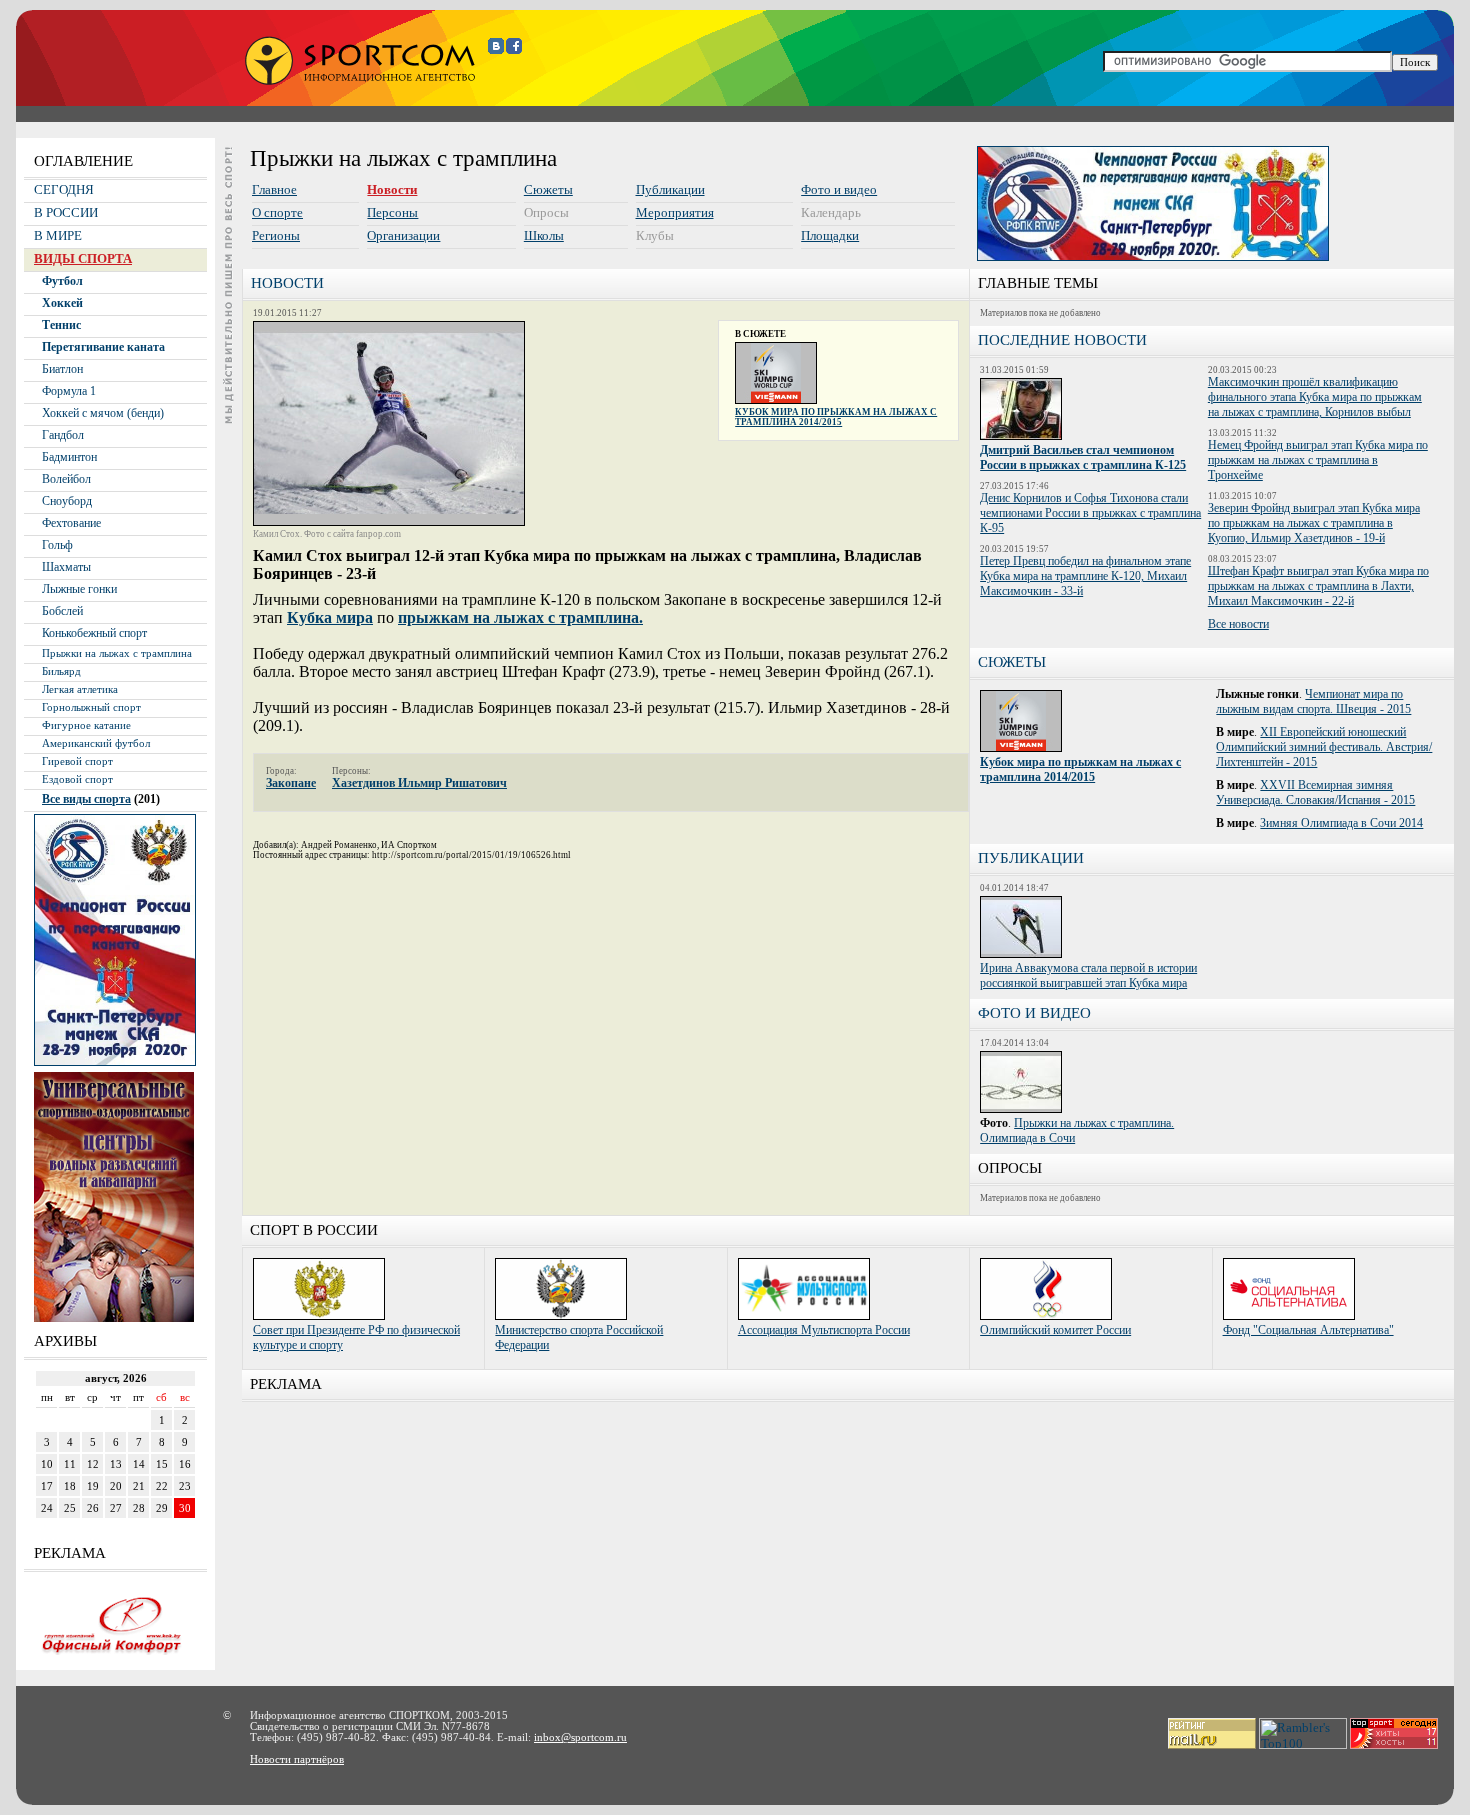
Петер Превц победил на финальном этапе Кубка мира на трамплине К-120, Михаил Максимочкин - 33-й (1085, 576)
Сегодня (64, 189)
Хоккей (62, 303)
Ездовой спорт (77, 779)
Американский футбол (96, 743)
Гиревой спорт (77, 761)
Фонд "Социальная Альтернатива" (1308, 1330)
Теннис (61, 325)
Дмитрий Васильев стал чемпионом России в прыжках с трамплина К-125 (1083, 457)
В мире (58, 235)
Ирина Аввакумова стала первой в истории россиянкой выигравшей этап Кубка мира (1088, 975)
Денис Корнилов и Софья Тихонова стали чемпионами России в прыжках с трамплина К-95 (1090, 513)
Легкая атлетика (80, 689)
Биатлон (62, 369)
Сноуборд (67, 501)
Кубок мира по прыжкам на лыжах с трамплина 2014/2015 (836, 417)
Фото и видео (839, 189)
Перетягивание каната (103, 347)
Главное (274, 189)
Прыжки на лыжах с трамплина (117, 653)
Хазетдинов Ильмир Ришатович (419, 783)
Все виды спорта (86, 799)
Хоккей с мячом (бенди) (103, 413)
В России (66, 212)
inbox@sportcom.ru (580, 1737)
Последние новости (1062, 340)
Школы (544, 235)
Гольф (57, 545)
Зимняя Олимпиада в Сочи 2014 (1341, 823)
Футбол (62, 281)
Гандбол (63, 435)
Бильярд (61, 671)
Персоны (392, 212)
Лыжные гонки (79, 589)
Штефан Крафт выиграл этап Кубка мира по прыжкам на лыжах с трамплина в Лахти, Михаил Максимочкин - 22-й (1318, 586)
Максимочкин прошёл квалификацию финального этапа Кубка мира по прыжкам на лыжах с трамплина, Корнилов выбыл (1315, 397)
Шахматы (66, 567)
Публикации (670, 189)
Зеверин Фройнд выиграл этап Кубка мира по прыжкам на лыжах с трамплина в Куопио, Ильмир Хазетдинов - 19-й (1314, 523)
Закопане (291, 783)
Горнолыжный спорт (91, 707)
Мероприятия (675, 212)
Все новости (1238, 624)
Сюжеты (548, 189)
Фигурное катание (86, 725)
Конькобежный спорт (94, 633)
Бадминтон (69, 457)
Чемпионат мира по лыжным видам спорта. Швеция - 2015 (1313, 701)
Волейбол (66, 479)
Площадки (830, 235)
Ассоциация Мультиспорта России (824, 1330)
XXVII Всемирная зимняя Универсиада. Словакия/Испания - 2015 (1315, 792)
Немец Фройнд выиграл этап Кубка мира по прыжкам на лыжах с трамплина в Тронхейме (1318, 460)
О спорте (277, 212)
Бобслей (62, 611)
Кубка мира (330, 617)
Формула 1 (69, 391)
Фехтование (71, 523)
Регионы (276, 235)
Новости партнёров (297, 1759)
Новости (392, 189)
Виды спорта (83, 258)
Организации (403, 235)
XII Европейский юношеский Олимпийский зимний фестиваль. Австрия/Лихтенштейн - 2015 (1324, 747)
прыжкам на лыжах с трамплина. (520, 617)
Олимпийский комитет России (1055, 1330)
